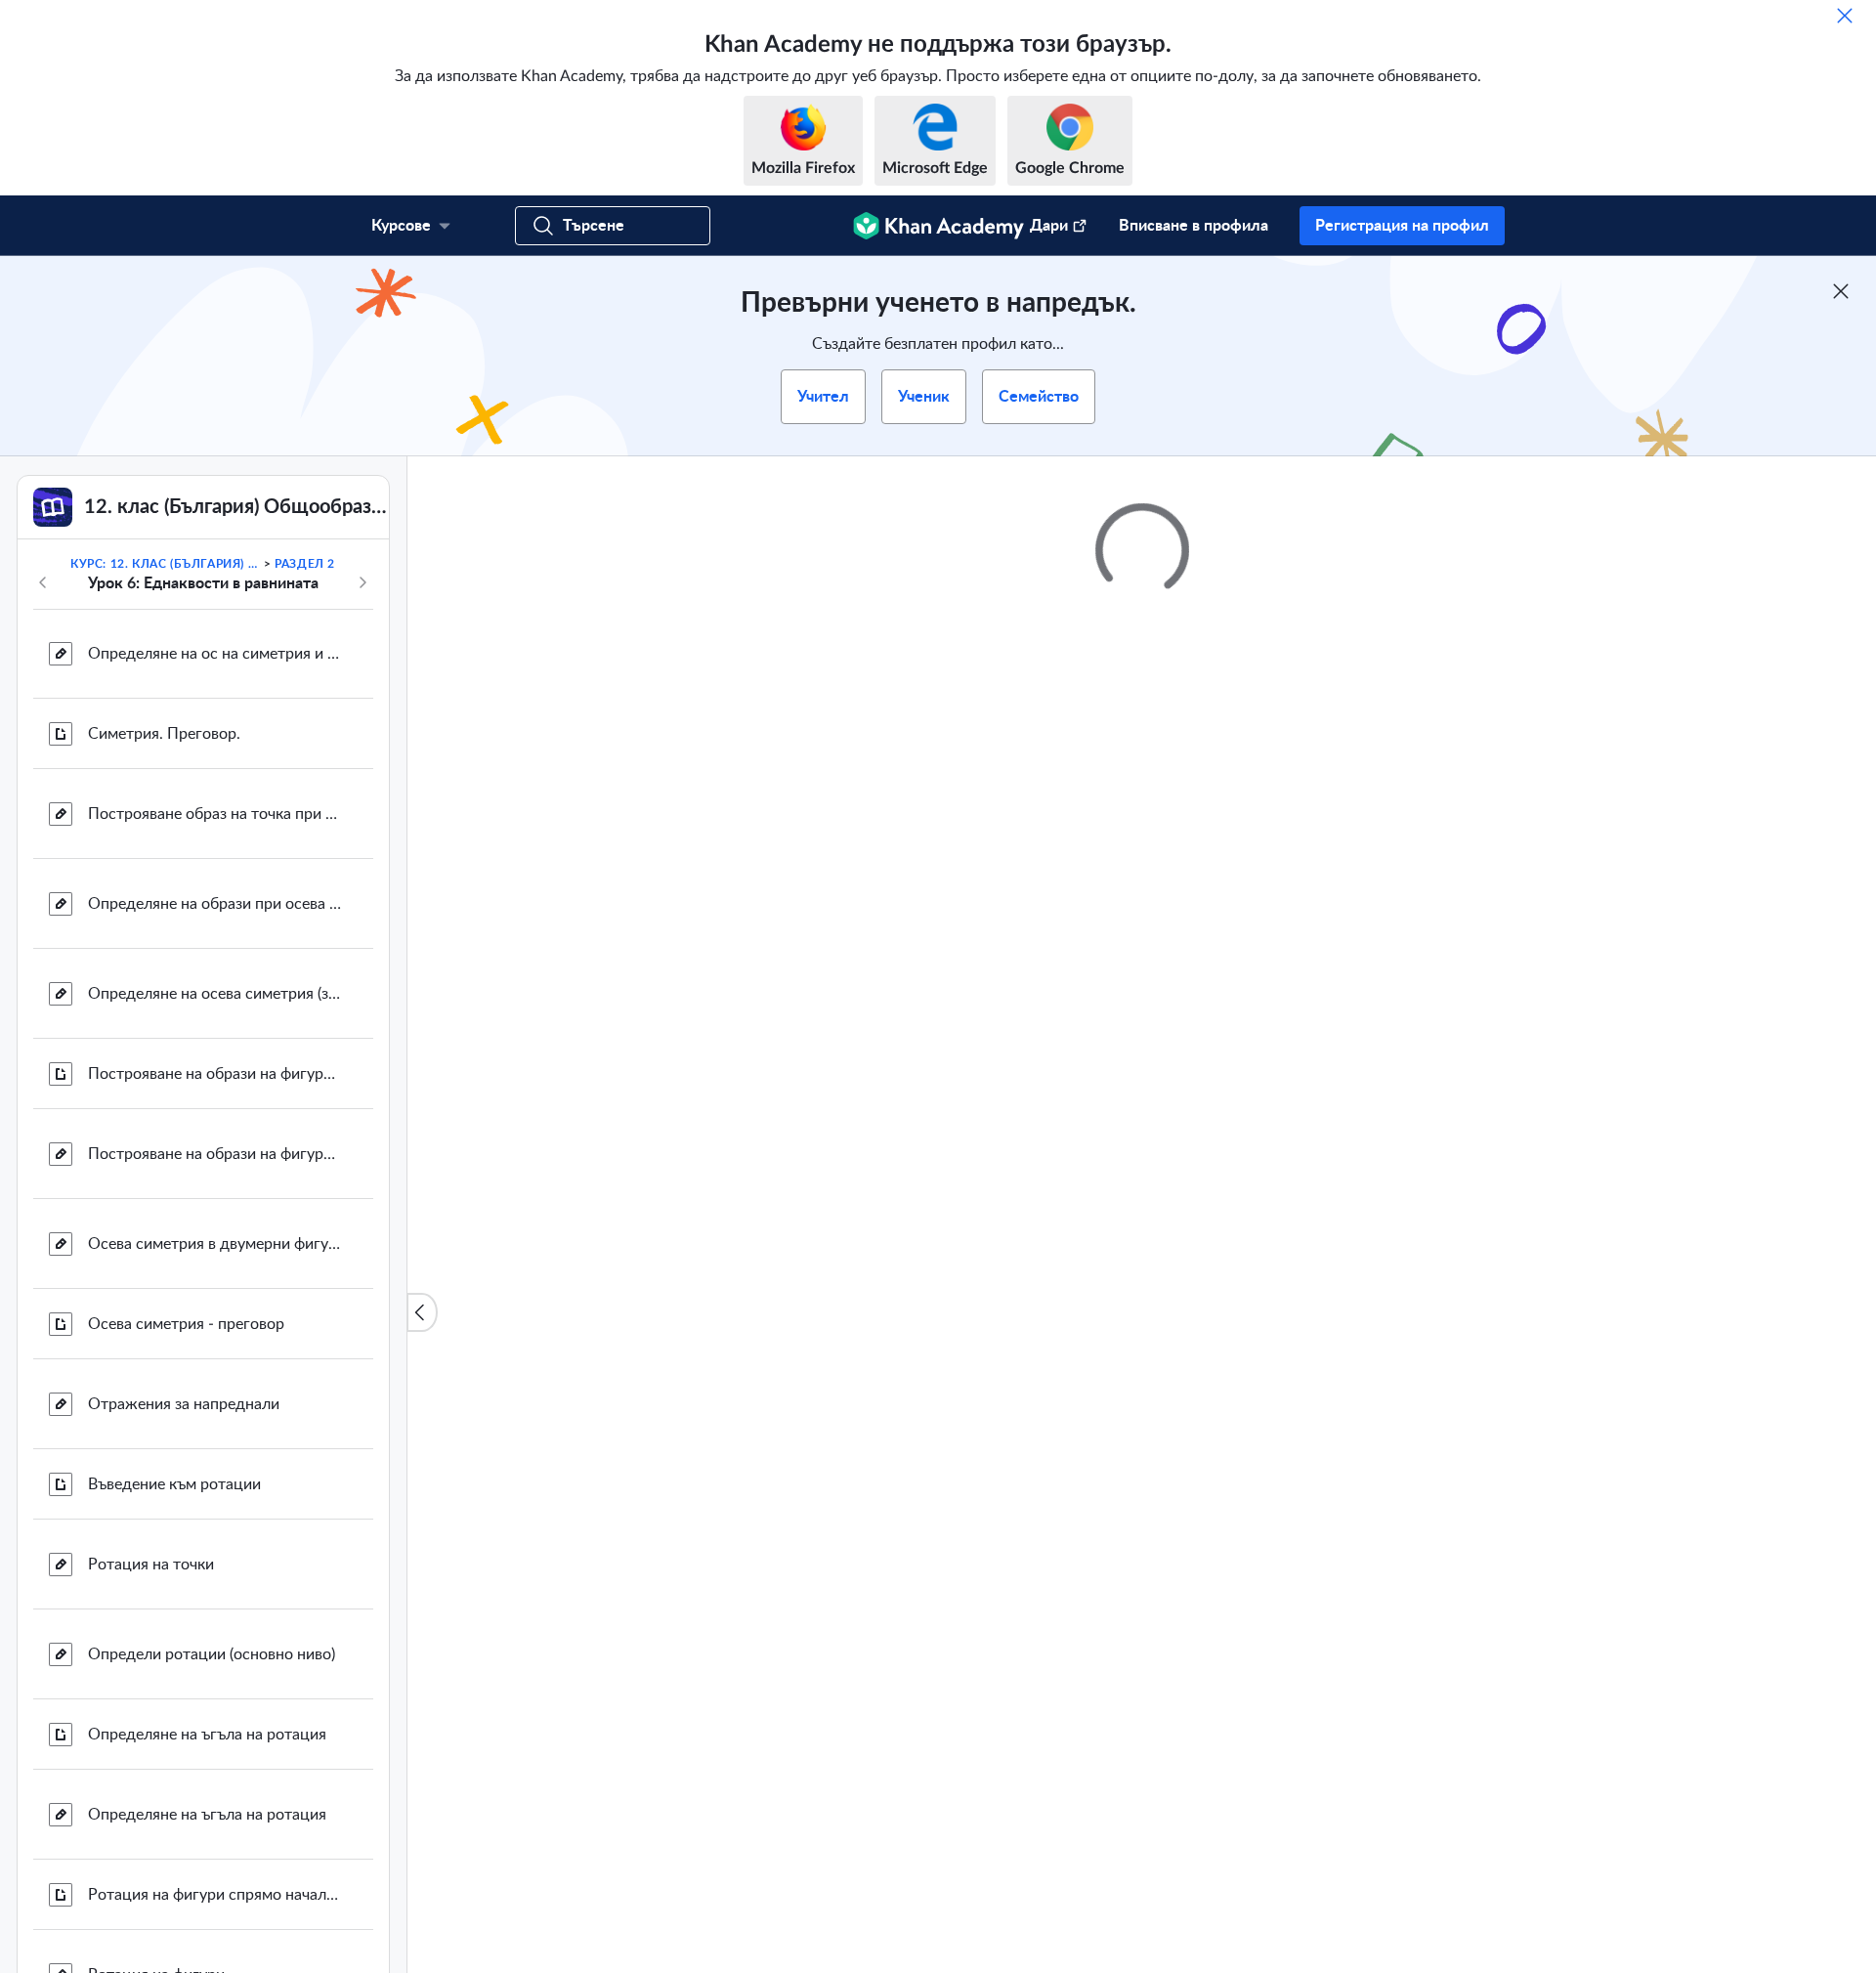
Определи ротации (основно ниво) (212, 677)
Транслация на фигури (168, 1719)
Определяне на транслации (187, 1559)
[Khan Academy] (938, 226)
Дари (1049, 226)
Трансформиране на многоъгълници (215, 1889)
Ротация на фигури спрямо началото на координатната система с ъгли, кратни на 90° (215, 918)
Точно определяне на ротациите (203, 1328)
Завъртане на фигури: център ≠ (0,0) (215, 1158)
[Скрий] (1845, 16)
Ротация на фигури (156, 998)
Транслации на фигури (168, 1799)
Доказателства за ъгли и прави (198, 1248)
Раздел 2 (305, 564)
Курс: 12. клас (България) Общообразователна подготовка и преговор (165, 564)
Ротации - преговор (159, 1078)
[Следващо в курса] (362, 582)
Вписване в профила (1194, 226)
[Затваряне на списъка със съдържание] (422, 1312)
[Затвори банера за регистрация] (1841, 291)
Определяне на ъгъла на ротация (207, 757)
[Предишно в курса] (43, 582)
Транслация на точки (162, 1479)
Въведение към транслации (187, 1398)
